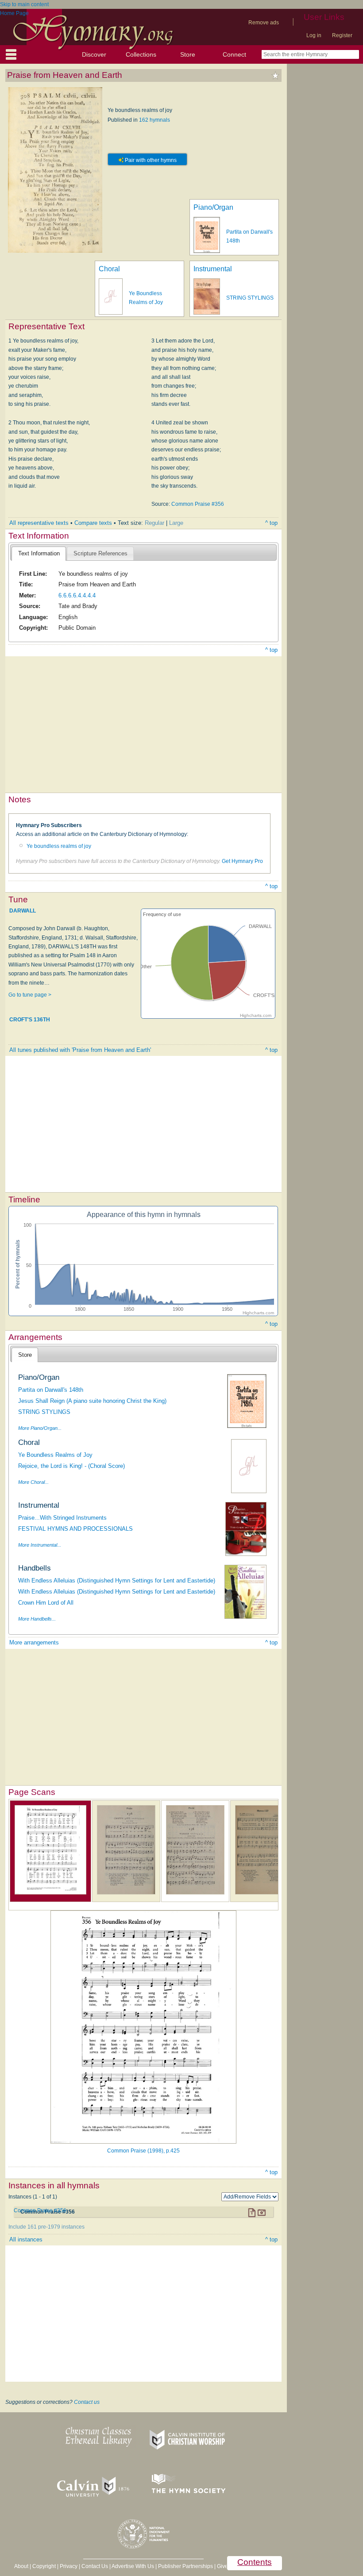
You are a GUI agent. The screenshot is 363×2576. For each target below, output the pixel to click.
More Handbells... (37, 1619)
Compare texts (93, 523)
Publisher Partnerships (185, 2566)
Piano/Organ (213, 207)
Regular (154, 523)
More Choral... (33, 1482)
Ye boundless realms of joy (59, 846)
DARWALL (23, 910)
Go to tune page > (30, 995)
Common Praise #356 (198, 504)
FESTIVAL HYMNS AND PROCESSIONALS (75, 1529)
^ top (271, 523)
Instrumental (213, 269)
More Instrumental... (40, 1545)
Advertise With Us (133, 2566)
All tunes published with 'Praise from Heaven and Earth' (80, 1050)
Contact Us (95, 2566)
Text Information (39, 553)
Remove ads (264, 23)
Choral (109, 269)
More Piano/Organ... (40, 1428)
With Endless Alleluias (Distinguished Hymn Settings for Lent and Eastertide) (117, 1581)
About (21, 2566)
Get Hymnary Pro (242, 861)
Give (222, 2566)
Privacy (69, 2566)
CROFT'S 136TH (30, 1020)
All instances (26, 2239)
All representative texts (39, 523)
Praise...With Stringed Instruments (62, 1518)
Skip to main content (24, 4)
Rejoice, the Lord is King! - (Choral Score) (71, 1466)
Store (188, 54)
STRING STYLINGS (250, 298)
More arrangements (34, 1642)
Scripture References (100, 553)
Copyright (44, 2566)
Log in (314, 35)
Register (342, 35)
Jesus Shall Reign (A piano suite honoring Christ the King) (92, 1401)
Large (176, 523)
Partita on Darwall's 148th (51, 1390)
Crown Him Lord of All (46, 1603)
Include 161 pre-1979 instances (46, 2227)
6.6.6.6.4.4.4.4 (77, 595)
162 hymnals (154, 120)
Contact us (87, 2402)
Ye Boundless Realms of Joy (55, 1455)
